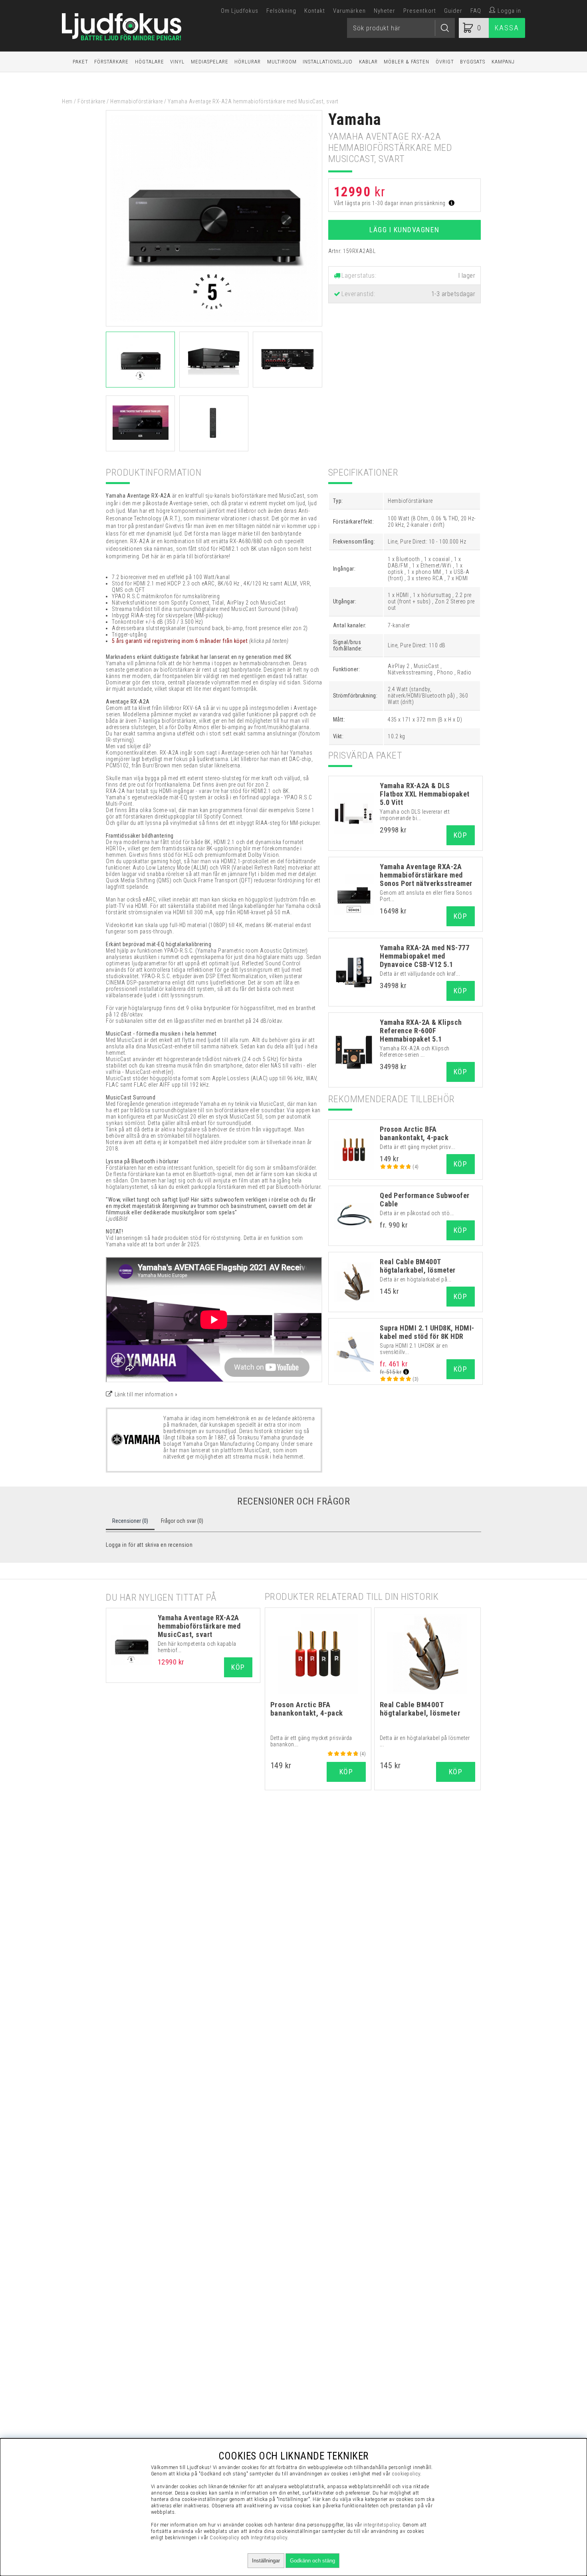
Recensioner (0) (130, 1521)
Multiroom (282, 62)
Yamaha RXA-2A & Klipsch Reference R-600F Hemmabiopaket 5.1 (421, 1031)
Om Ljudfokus (240, 11)
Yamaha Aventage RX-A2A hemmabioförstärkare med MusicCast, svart (199, 1626)
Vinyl (177, 62)
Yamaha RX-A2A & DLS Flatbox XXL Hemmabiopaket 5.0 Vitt (425, 794)
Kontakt (315, 11)
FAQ (476, 11)
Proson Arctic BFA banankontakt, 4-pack (414, 1133)
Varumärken (349, 11)
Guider (453, 11)
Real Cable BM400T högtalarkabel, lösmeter (418, 1266)
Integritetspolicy (269, 2537)
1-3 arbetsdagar (453, 294)
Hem (67, 101)
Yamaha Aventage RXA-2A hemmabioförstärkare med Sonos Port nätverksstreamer (426, 875)
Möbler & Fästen (407, 62)
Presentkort (420, 11)
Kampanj (503, 62)
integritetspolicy (382, 2525)
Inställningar (266, 2561)
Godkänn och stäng (312, 2561)
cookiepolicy (406, 2474)
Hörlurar (248, 62)
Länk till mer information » (146, 1394)
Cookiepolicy (224, 2537)
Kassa (507, 28)
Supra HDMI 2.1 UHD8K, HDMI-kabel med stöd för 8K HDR (427, 1332)
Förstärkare (111, 62)
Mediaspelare (210, 62)
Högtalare (150, 62)
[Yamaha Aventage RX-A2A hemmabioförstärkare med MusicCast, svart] (214, 324)
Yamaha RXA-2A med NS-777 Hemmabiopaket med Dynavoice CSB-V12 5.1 (424, 956)
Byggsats (473, 62)
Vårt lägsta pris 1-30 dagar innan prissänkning (391, 203)
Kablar (368, 62)
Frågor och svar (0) (182, 1521)
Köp (461, 835)
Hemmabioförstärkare (137, 101)
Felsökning (281, 11)
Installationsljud (328, 62)
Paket (80, 62)
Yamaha (355, 120)
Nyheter (385, 11)
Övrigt (445, 62)
